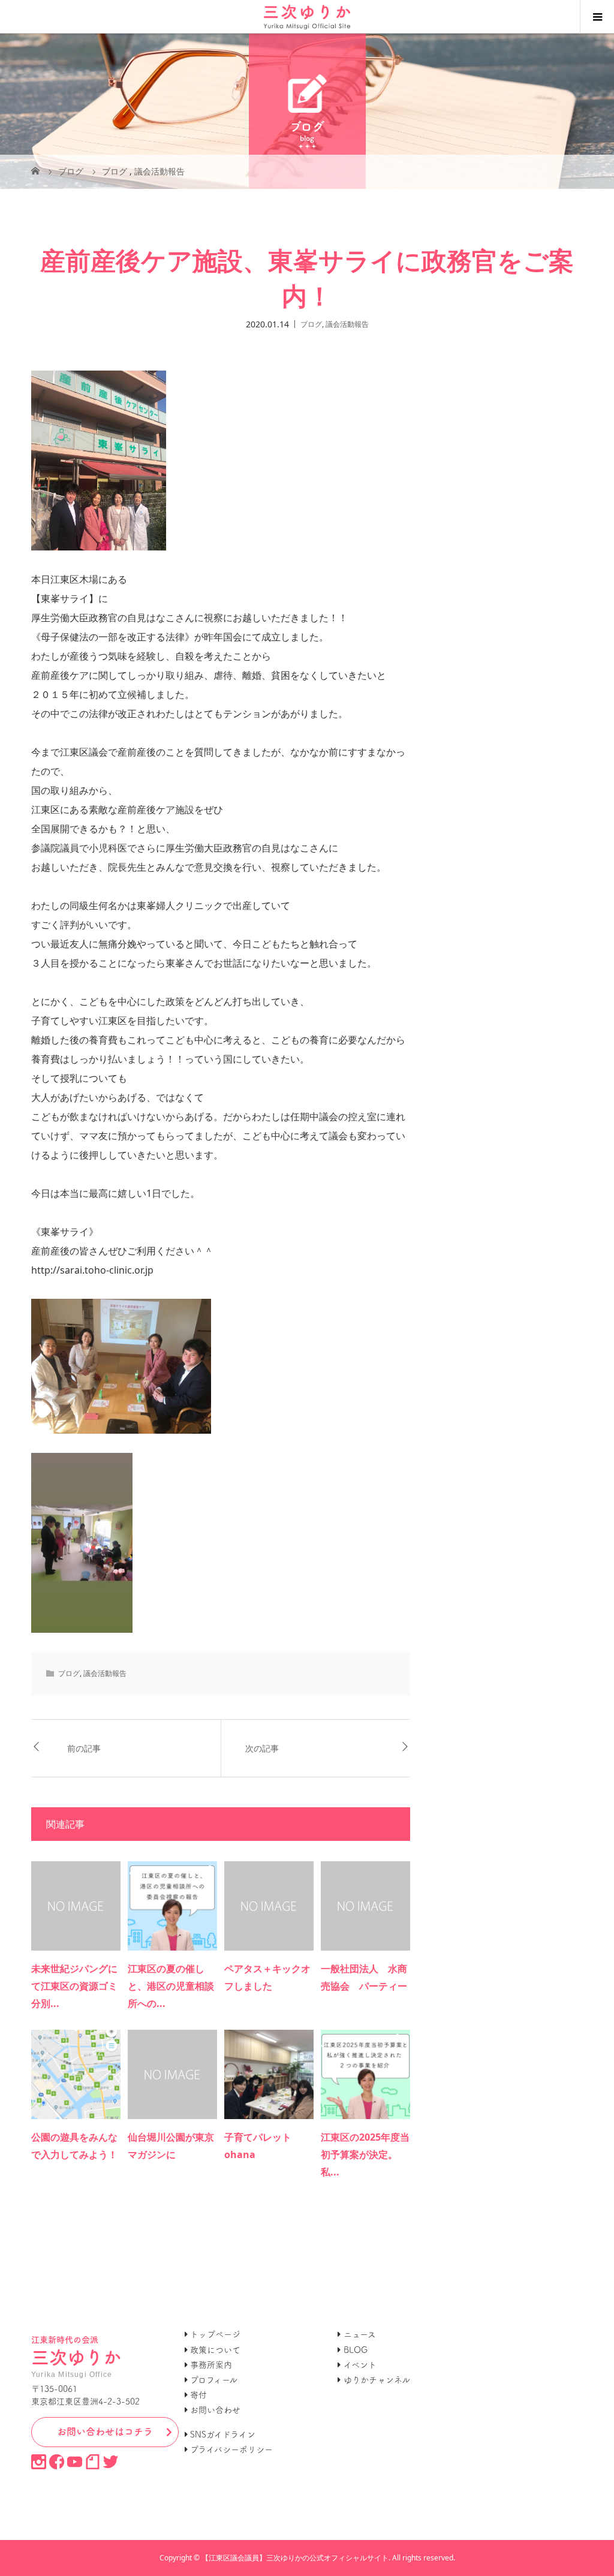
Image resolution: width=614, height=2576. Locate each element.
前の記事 (84, 1748)
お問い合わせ (215, 2410)
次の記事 (262, 1748)
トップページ (215, 2334)
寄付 (198, 2395)
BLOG (356, 2350)
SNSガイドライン (223, 2434)
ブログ (311, 323)
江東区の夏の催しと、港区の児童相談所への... (171, 1986)
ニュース (360, 2334)
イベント (360, 2365)
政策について (215, 2350)
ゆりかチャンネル (377, 2380)
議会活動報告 (347, 323)
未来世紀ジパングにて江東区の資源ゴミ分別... (74, 1986)
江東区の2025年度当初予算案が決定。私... (365, 2154)
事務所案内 (211, 2365)
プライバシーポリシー (231, 2449)
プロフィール (214, 2380)
